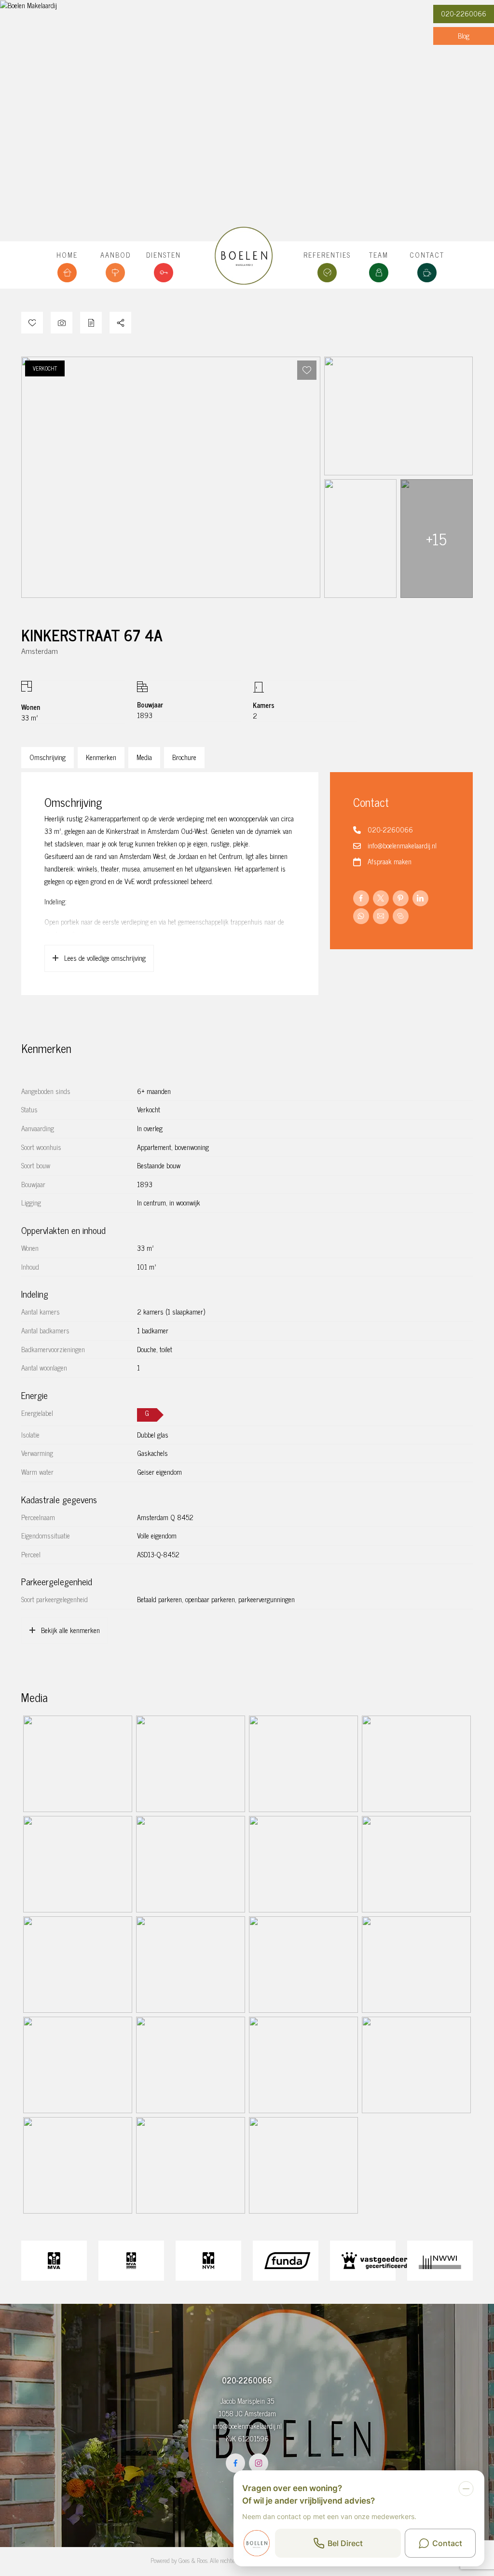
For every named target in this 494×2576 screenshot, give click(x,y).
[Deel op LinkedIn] (420, 898)
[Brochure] (91, 323)
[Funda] (286, 2261)
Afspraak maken (390, 861)
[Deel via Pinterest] (401, 898)
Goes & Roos (193, 2560)
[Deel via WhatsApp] (361, 916)
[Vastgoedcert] (363, 2261)
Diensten (164, 255)
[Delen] (120, 323)
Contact (427, 255)
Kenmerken (101, 757)
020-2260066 (464, 14)
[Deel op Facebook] (361, 898)
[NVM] (208, 2261)
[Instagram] (259, 2463)
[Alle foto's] (62, 323)
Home (67, 255)
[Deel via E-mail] (381, 916)
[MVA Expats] (131, 2261)
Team (379, 255)
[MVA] (54, 2261)
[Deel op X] (381, 898)
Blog (464, 36)
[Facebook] (235, 2463)
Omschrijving (48, 757)
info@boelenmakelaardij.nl (402, 845)
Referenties (327, 255)
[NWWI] (440, 2261)
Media (144, 757)
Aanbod (116, 255)
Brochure (184, 757)
